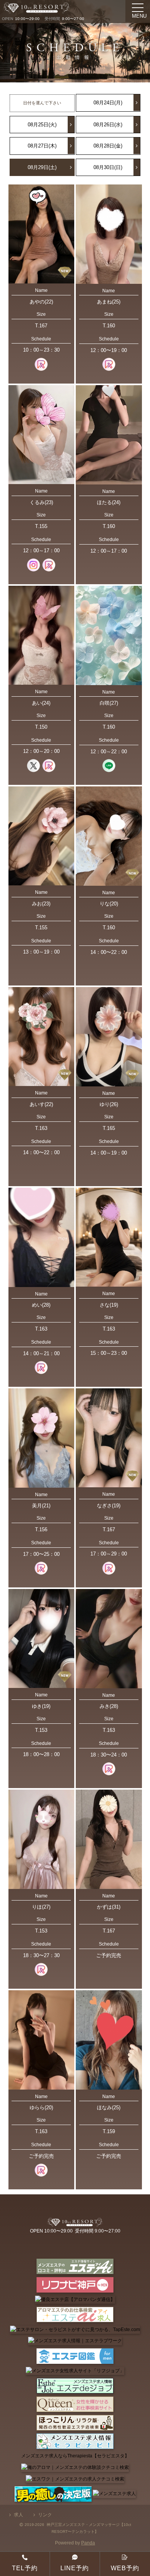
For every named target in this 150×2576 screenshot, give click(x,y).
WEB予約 (125, 2568)
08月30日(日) (108, 167)
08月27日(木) (42, 146)
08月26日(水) (108, 125)
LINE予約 (75, 2568)
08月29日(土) (42, 167)
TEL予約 (25, 2568)
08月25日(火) (42, 125)
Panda (88, 2543)
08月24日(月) (108, 103)
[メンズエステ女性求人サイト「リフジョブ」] (75, 2371)
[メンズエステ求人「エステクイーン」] (75, 2404)
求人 (18, 2515)
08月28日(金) (108, 146)
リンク (45, 2515)
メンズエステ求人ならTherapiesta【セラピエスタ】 (75, 2456)
